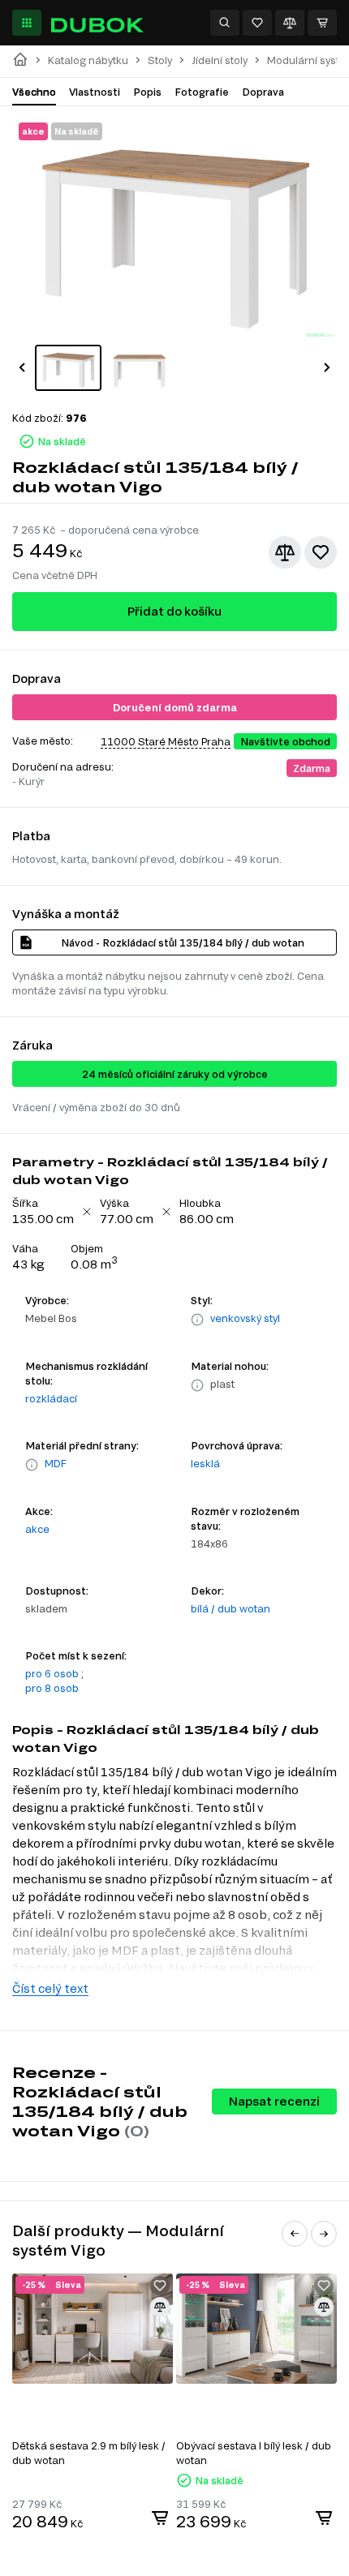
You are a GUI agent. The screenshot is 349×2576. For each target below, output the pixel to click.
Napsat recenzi (274, 2101)
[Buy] (160, 2518)
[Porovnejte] (290, 23)
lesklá (205, 1463)
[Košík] (322, 23)
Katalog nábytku (88, 60)
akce (37, 1529)
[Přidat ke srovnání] (285, 552)
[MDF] (32, 1465)
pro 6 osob (52, 1673)
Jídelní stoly (220, 60)
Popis (147, 92)
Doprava (263, 92)
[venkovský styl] (197, 1320)
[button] (22, 367)
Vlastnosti (95, 92)
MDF (56, 1463)
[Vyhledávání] (225, 23)
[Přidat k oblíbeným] (321, 552)
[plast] (197, 1385)
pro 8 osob (52, 1688)
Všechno (34, 92)
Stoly (160, 60)
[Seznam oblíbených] (257, 23)
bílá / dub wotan (231, 1608)
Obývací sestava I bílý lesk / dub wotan (254, 2453)
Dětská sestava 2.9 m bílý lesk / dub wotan (89, 2453)
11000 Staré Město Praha (166, 741)
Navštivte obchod (285, 741)
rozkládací (51, 1398)
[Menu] (27, 23)
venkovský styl (245, 1318)
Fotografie (202, 92)
